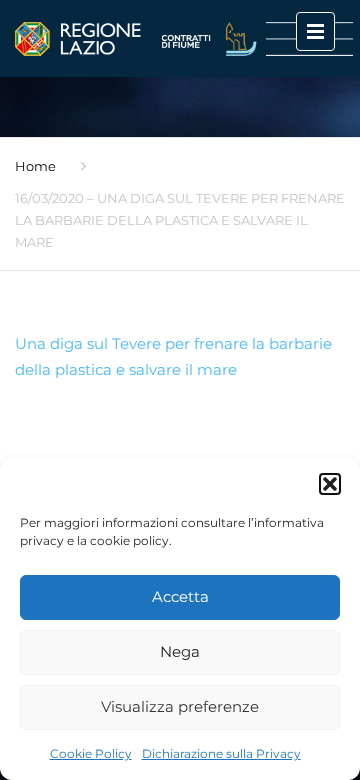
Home (35, 166)
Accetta (180, 596)
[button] (330, 484)
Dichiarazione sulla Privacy (221, 753)
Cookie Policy (91, 753)
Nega (180, 651)
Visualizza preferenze (180, 706)
